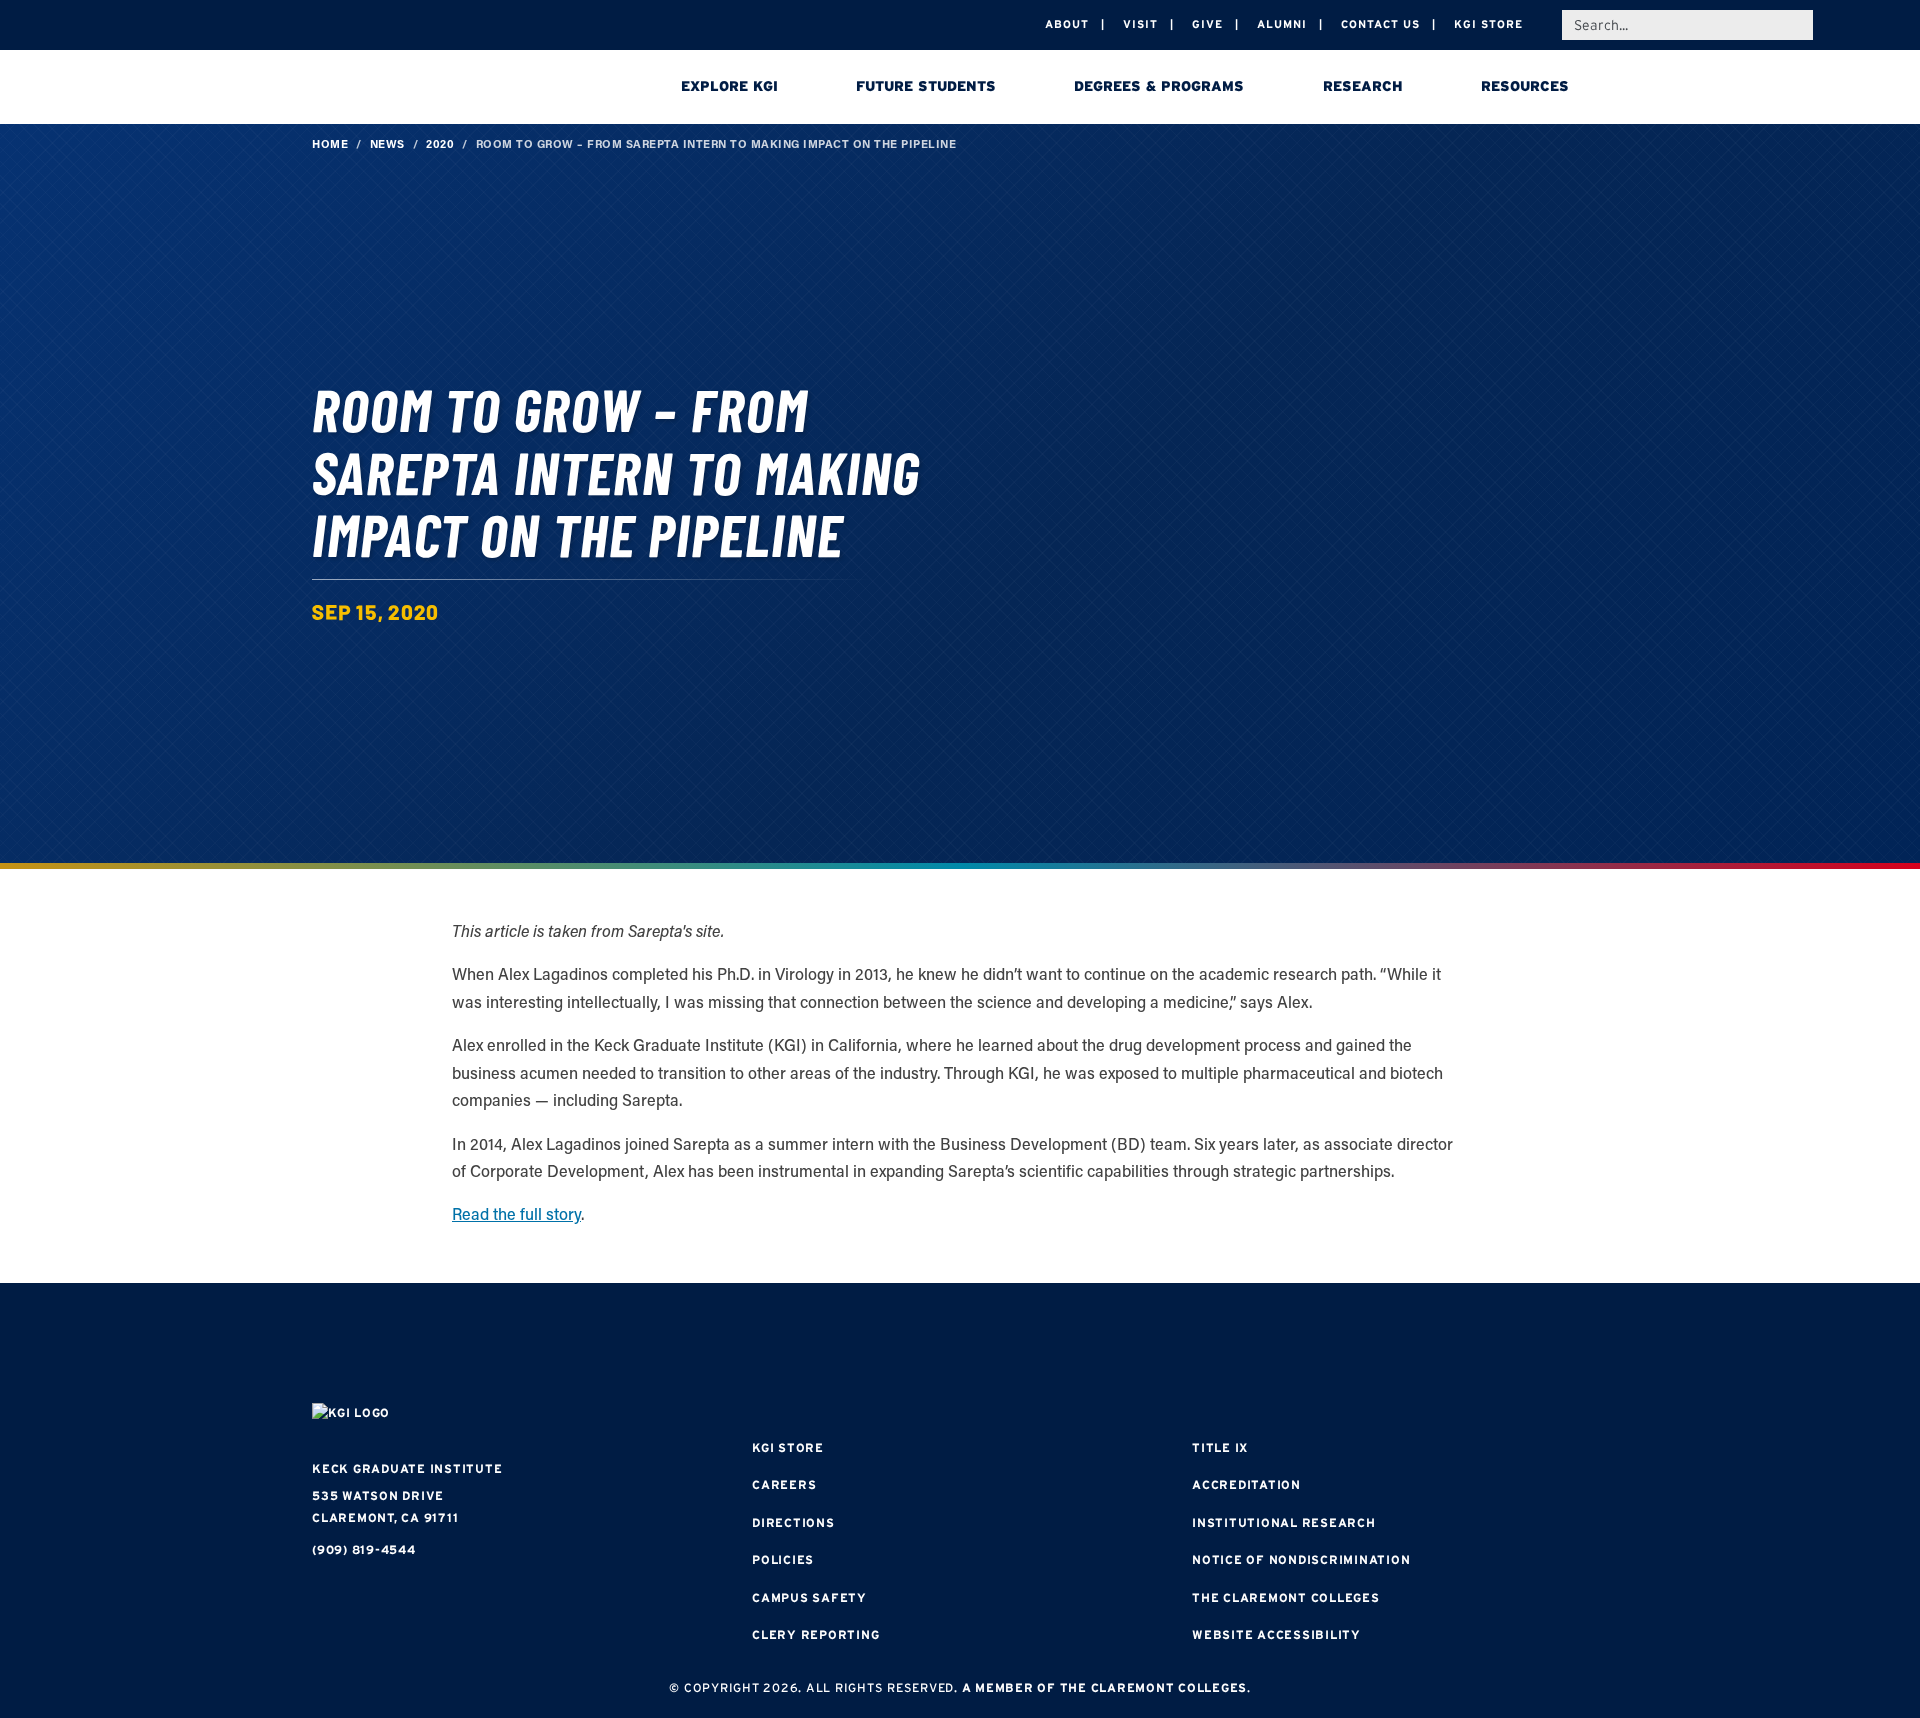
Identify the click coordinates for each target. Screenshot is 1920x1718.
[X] (960, 1345)
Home (330, 143)
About (1067, 24)
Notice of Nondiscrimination (1301, 1559)
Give (1207, 24)
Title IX (1220, 1447)
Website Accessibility (1276, 1634)
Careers (784, 1484)
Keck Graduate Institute (407, 1468)
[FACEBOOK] (840, 1345)
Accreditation (1246, 1484)
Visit (1140, 24)
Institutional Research (1284, 1522)
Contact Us (1380, 24)
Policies (783, 1559)
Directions (793, 1522)
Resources (1525, 86)
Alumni (1282, 24)
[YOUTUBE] (1080, 1345)
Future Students (926, 86)
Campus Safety (809, 1597)
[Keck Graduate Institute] (452, 90)
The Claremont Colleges (1286, 1597)
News (387, 143)
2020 (440, 143)
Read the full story (516, 1213)
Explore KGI (729, 86)
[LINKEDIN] (1020, 1345)
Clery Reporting (815, 1634)
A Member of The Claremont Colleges (1105, 1687)
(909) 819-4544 (364, 1549)
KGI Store (1488, 24)
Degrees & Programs (1159, 86)
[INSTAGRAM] (900, 1345)
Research (1363, 86)
